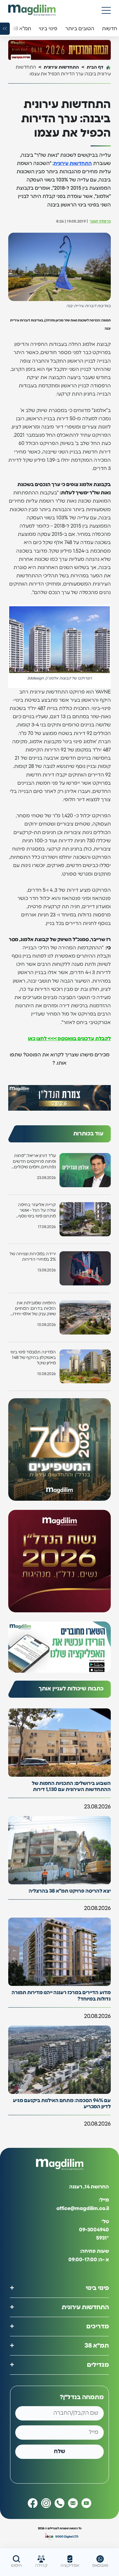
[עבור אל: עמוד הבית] (32, 10)
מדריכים (98, 2327)
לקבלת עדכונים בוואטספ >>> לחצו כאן (69, 1039)
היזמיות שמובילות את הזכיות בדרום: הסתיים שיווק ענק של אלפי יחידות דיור (33, 1309)
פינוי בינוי (97, 2288)
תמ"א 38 (97, 2346)
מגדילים (98, 2365)
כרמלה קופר (100, 222)
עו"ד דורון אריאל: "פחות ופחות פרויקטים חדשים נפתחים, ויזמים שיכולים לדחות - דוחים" (34, 1162)
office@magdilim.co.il (83, 2209)
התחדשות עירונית (61, 67)
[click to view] (60, 50)
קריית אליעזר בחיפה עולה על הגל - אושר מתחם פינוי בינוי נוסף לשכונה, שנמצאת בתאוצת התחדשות (37, 1211)
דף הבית (95, 67)
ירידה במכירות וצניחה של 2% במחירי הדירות (33, 1257)
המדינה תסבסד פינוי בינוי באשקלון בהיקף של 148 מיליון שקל (33, 1358)
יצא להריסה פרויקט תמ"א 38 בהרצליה (70, 1891)
